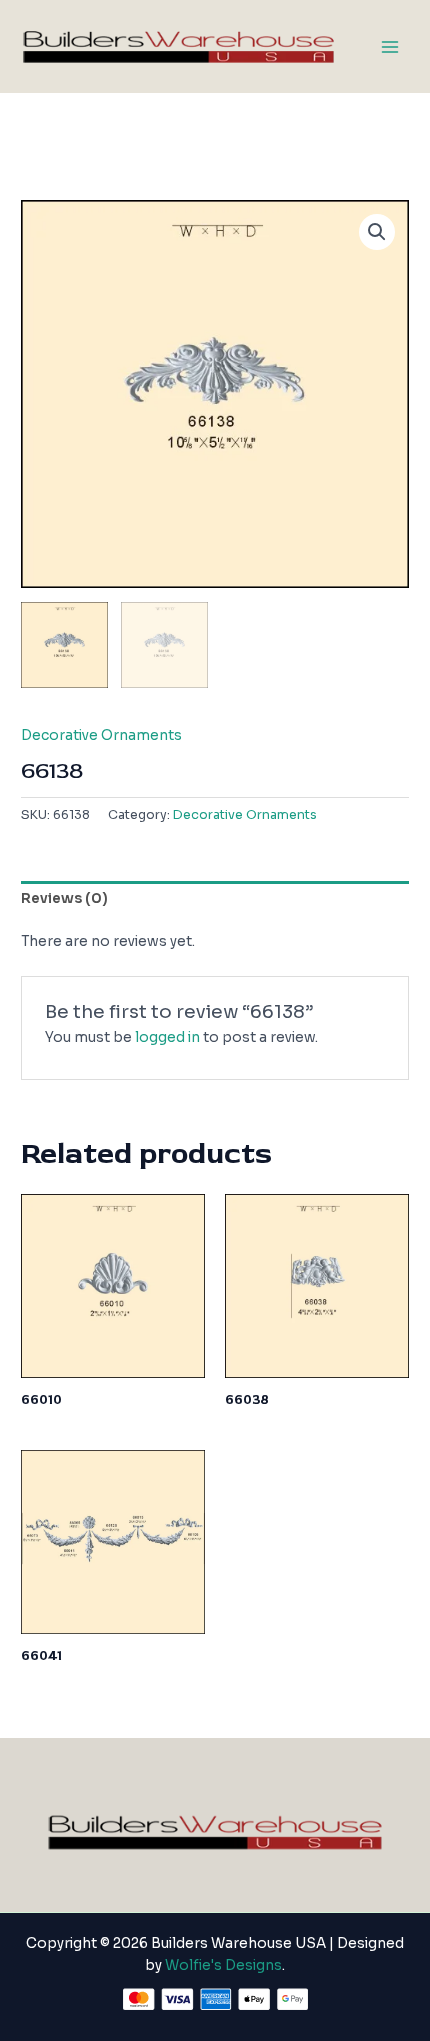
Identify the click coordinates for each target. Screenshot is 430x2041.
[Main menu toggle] (390, 46)
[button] (377, 232)
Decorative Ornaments (101, 735)
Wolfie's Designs (223, 1965)
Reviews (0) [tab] (64, 898)
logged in (167, 1037)
